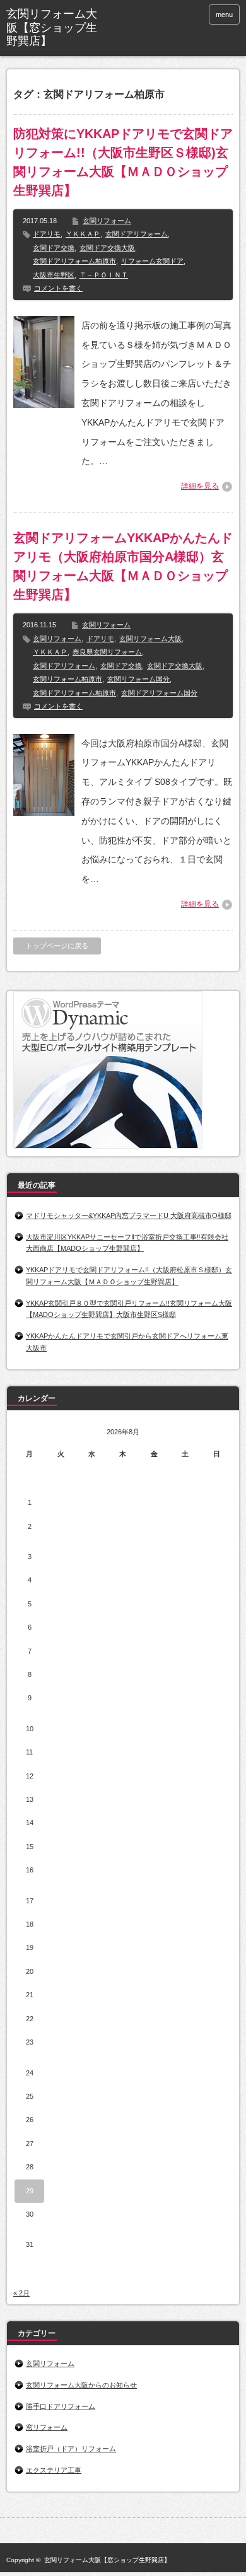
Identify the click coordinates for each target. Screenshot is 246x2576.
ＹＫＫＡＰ (83, 234)
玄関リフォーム (107, 221)
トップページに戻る (57, 946)
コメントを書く (58, 288)
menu (224, 15)
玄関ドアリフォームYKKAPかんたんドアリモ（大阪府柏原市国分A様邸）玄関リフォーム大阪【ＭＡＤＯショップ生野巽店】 (123, 566)
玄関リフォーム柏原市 (67, 679)
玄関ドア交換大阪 (107, 248)
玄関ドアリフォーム (137, 234)
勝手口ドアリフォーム (61, 2406)
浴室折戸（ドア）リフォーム (71, 2449)
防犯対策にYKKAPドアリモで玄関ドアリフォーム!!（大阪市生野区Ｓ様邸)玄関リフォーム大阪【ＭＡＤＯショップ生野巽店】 (123, 162)
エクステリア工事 (54, 2470)
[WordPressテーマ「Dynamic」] (108, 1146)
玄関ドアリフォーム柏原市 (74, 261)
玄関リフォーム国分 (138, 679)
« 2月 (21, 2293)
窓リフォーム (47, 2427)
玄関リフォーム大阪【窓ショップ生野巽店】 (52, 27)
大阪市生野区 (54, 275)
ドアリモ (47, 234)
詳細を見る (200, 486)
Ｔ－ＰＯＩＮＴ (104, 275)
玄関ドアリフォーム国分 (159, 693)
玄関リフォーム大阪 (150, 639)
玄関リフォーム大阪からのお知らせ (81, 2385)
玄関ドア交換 (54, 248)
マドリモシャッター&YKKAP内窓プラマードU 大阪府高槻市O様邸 (129, 1215)
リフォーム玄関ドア (152, 261)
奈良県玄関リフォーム (107, 652)
